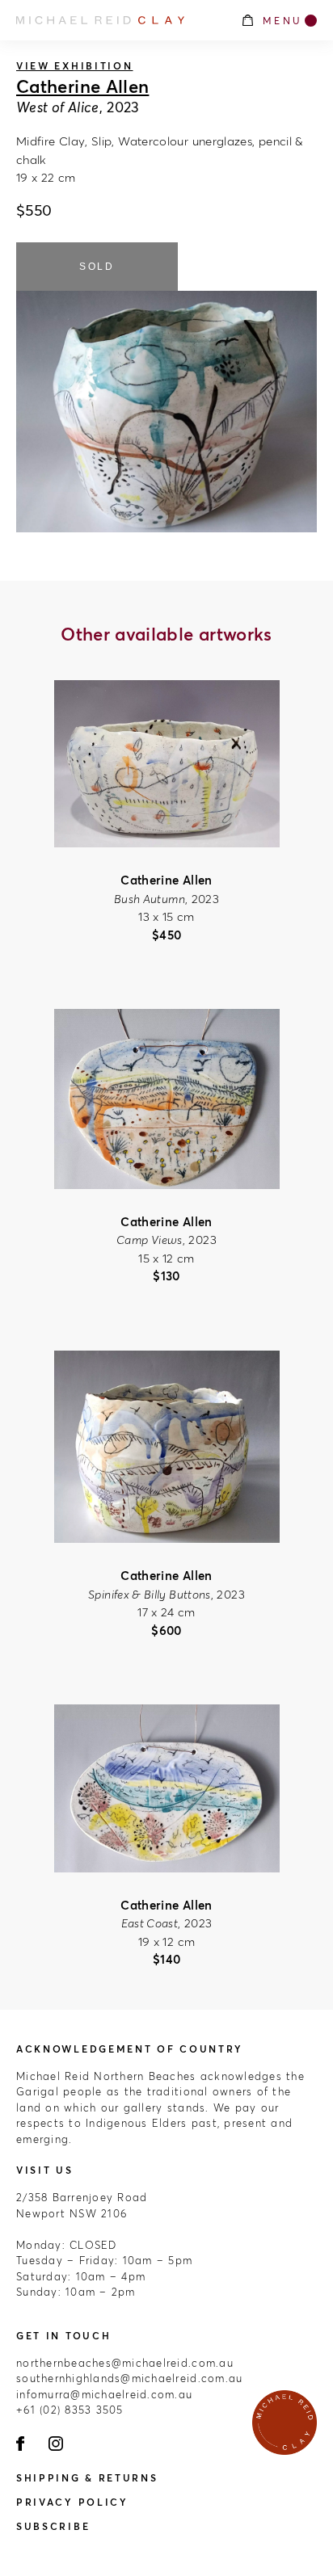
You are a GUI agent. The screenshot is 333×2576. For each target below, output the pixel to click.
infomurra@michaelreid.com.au (104, 2394)
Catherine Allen (82, 86)
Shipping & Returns (87, 2478)
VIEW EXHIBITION (75, 66)
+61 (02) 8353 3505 (70, 2410)
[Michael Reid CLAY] (120, 20)
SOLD (97, 267)
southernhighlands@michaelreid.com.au (129, 2378)
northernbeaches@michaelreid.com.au (125, 2363)
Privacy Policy (72, 2502)
